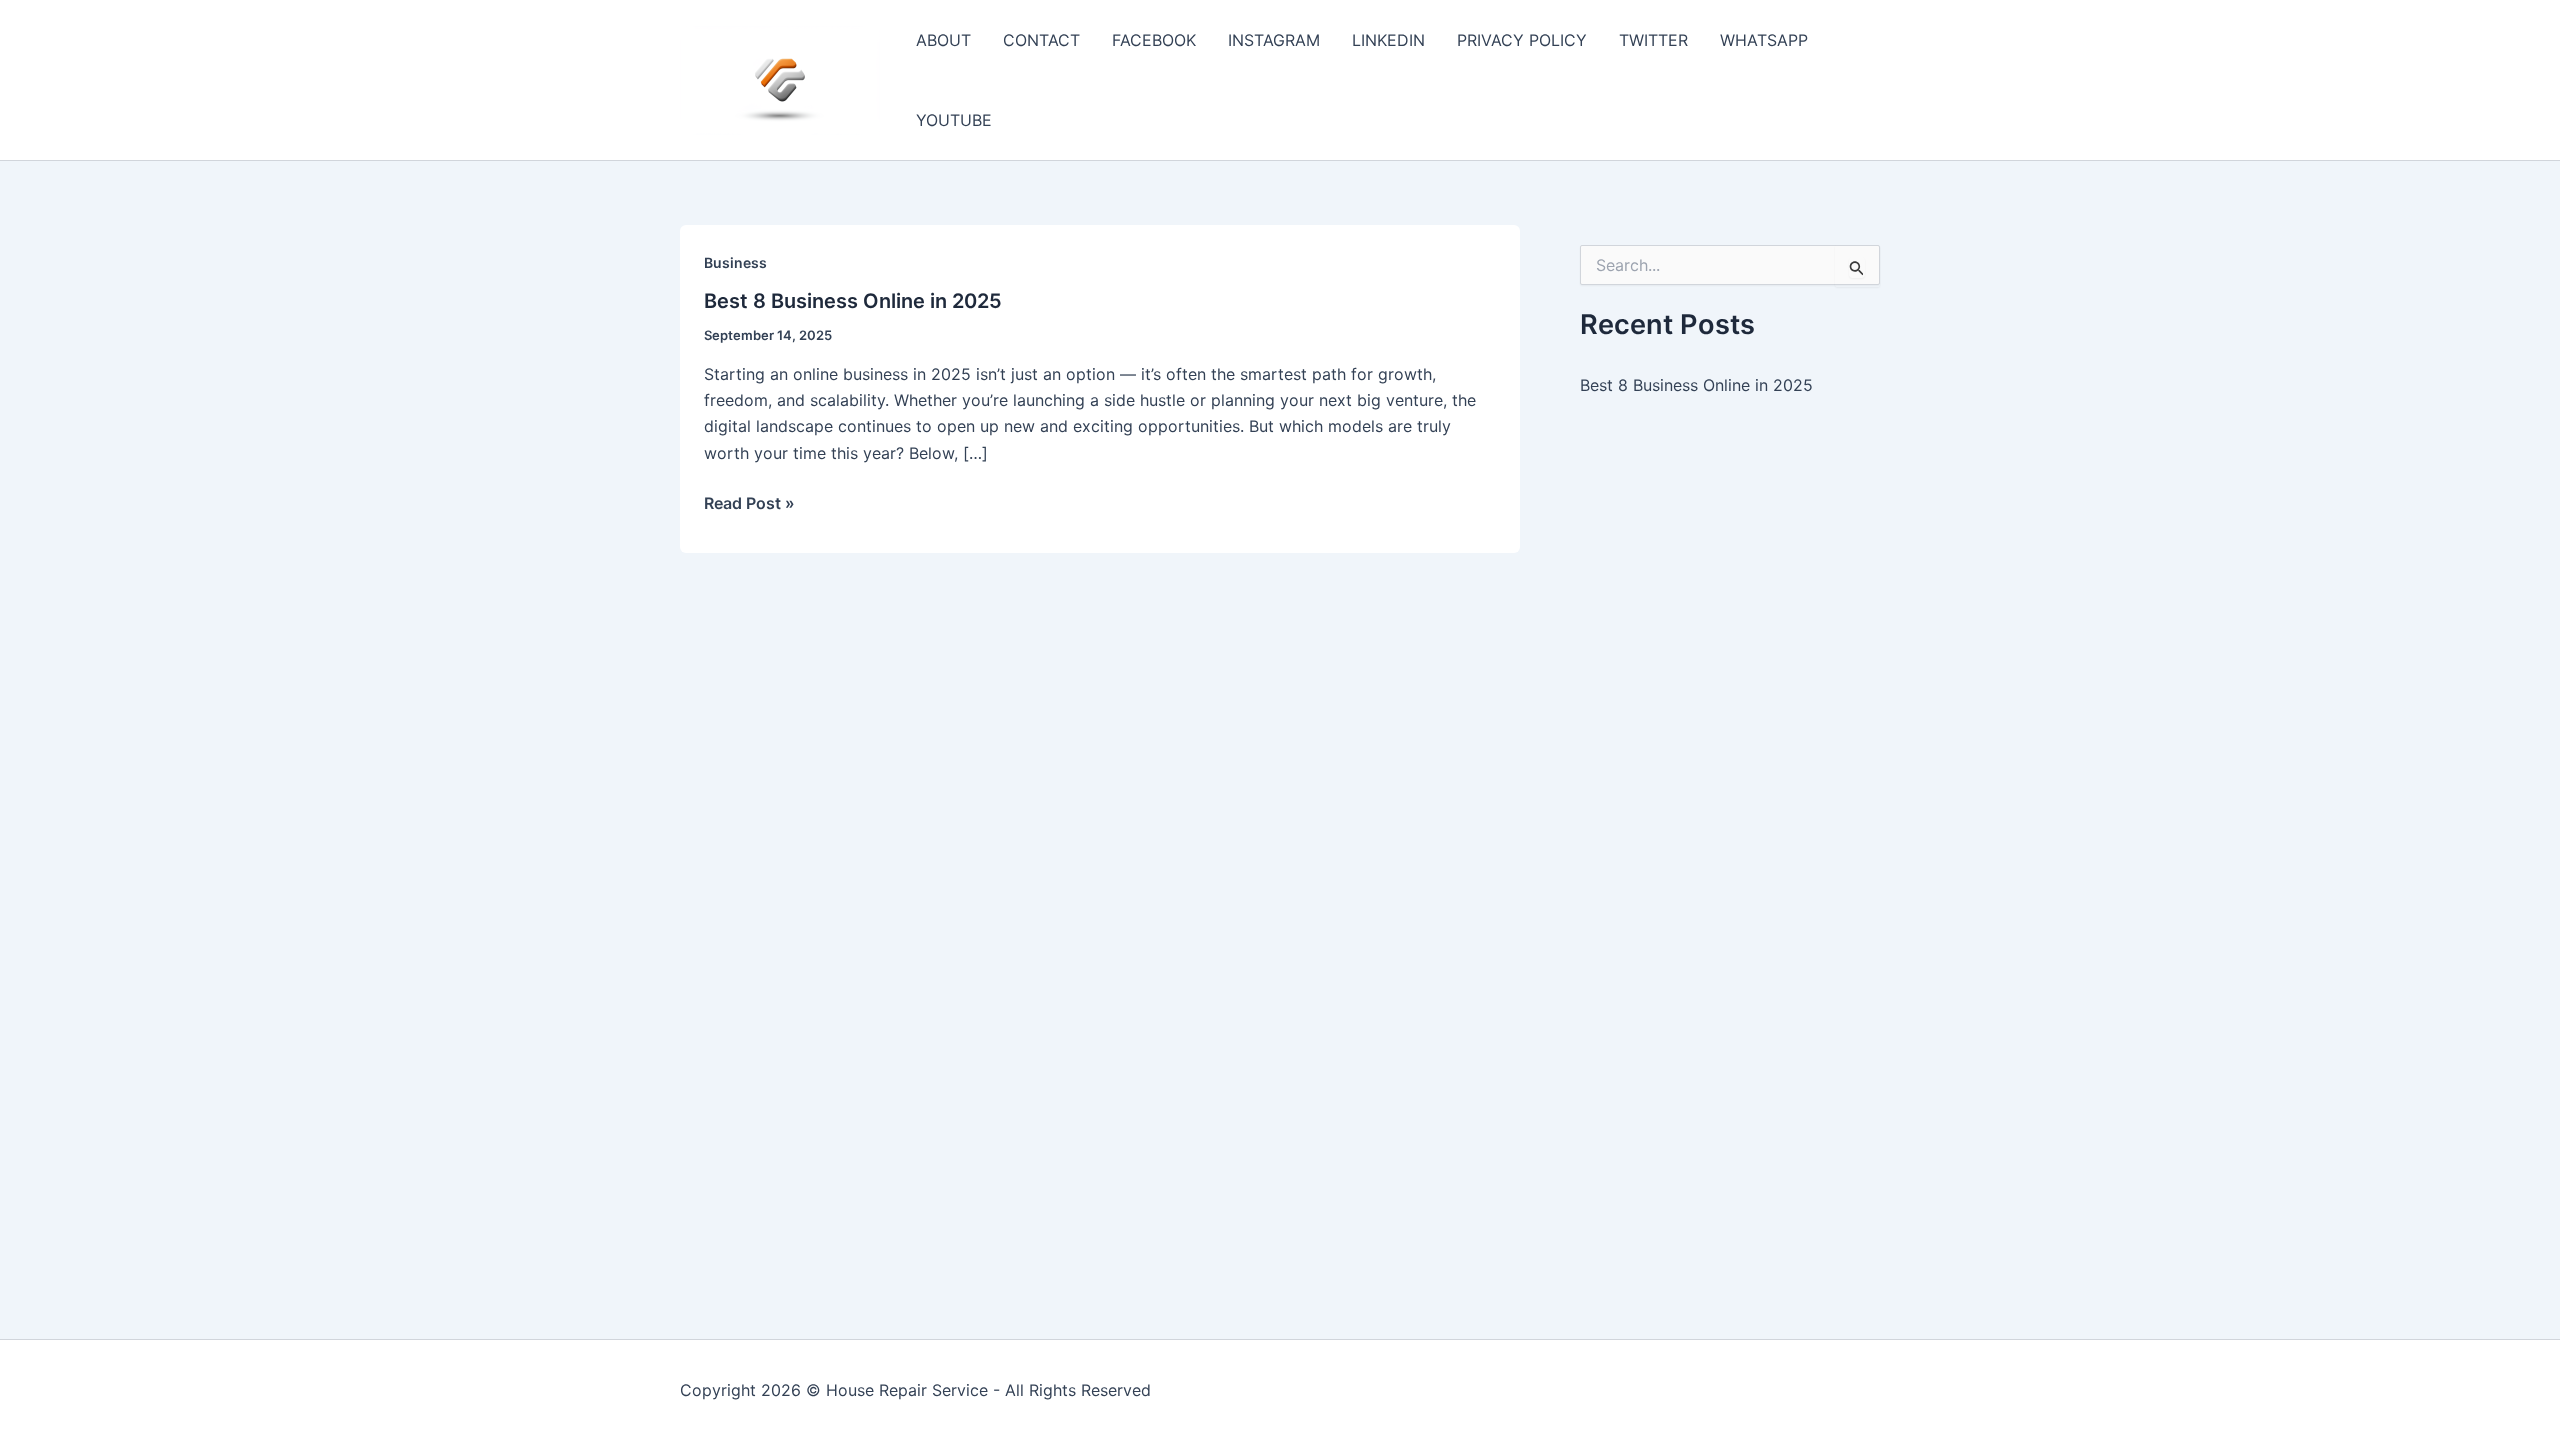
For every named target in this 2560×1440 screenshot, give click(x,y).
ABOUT (943, 40)
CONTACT (1041, 40)
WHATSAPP (1764, 40)
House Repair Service (907, 1390)
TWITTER (1653, 40)
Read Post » (749, 504)
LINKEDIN (1388, 40)
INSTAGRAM (1274, 40)
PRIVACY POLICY (1522, 40)
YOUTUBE (954, 120)
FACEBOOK (1154, 40)
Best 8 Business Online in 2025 (853, 301)
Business (735, 262)
